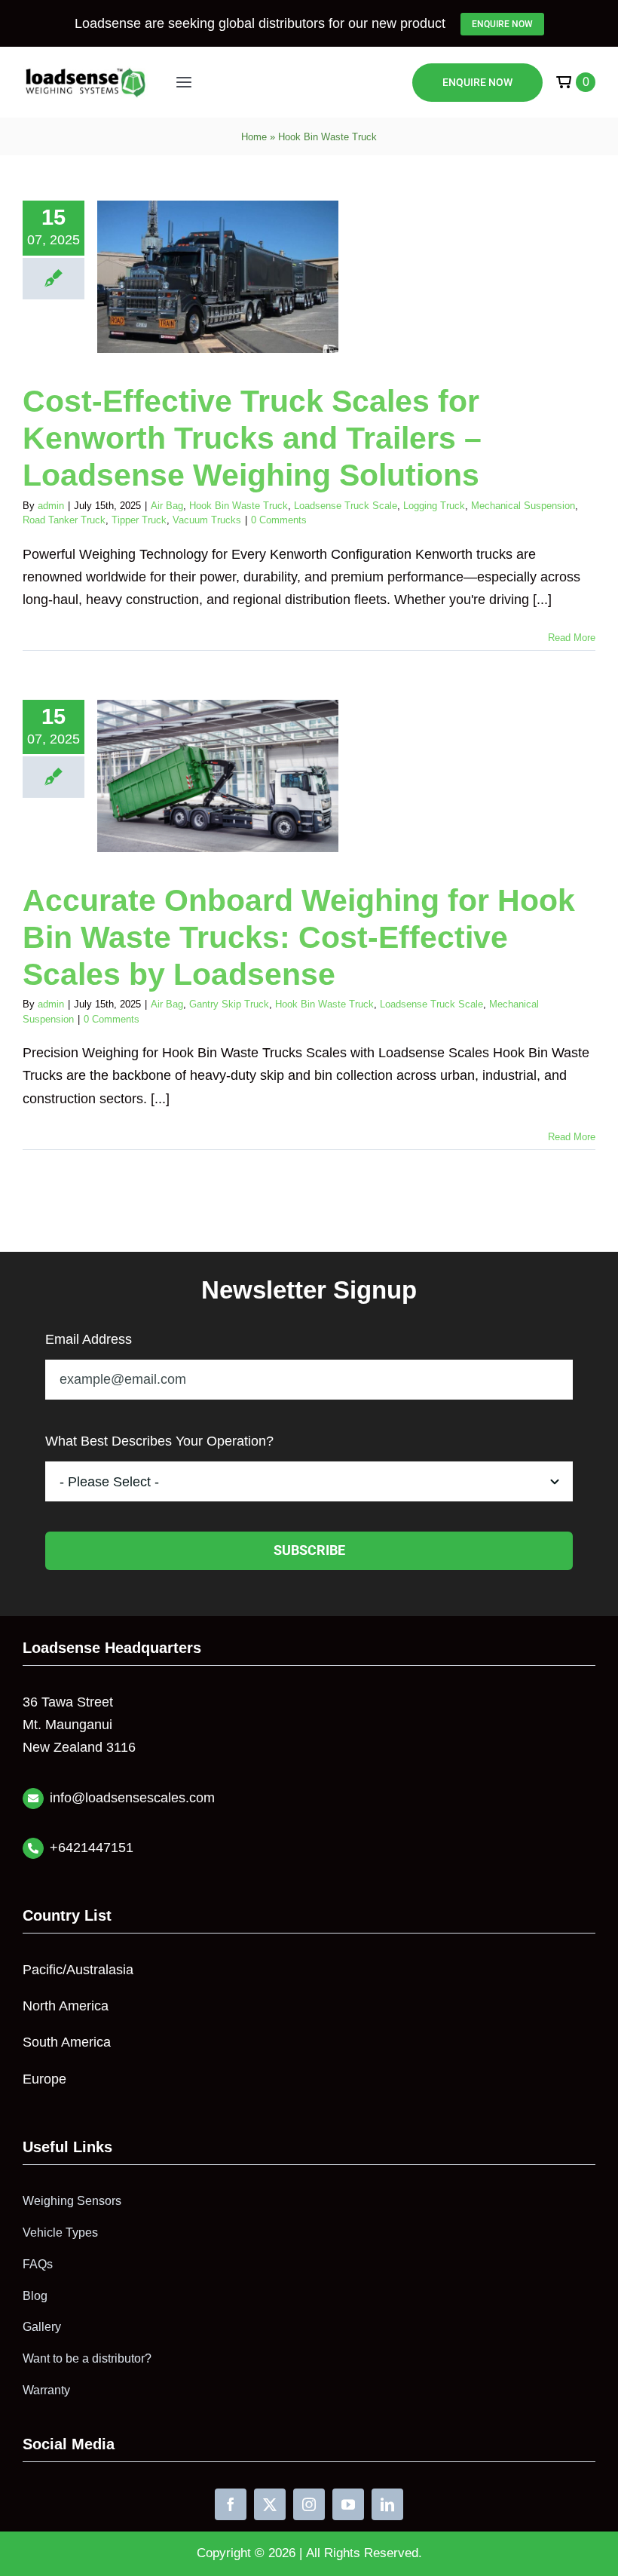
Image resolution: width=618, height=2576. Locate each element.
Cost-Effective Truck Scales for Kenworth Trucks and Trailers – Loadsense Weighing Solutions (252, 438)
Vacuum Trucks (207, 520)
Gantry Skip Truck (229, 1004)
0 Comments (279, 520)
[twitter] (270, 2504)
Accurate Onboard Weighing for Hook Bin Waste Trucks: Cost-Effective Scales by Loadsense (299, 937)
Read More (572, 638)
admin (51, 506)
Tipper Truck (139, 520)
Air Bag (167, 506)
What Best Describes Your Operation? (159, 1441)
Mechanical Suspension (523, 506)
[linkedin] (387, 2504)
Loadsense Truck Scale (346, 506)
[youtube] (348, 2504)
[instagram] (309, 2504)
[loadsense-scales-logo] (86, 72)
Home (254, 137)
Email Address (89, 1339)
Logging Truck (434, 506)
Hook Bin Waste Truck (239, 506)
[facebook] (231, 2504)
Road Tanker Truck (64, 520)
